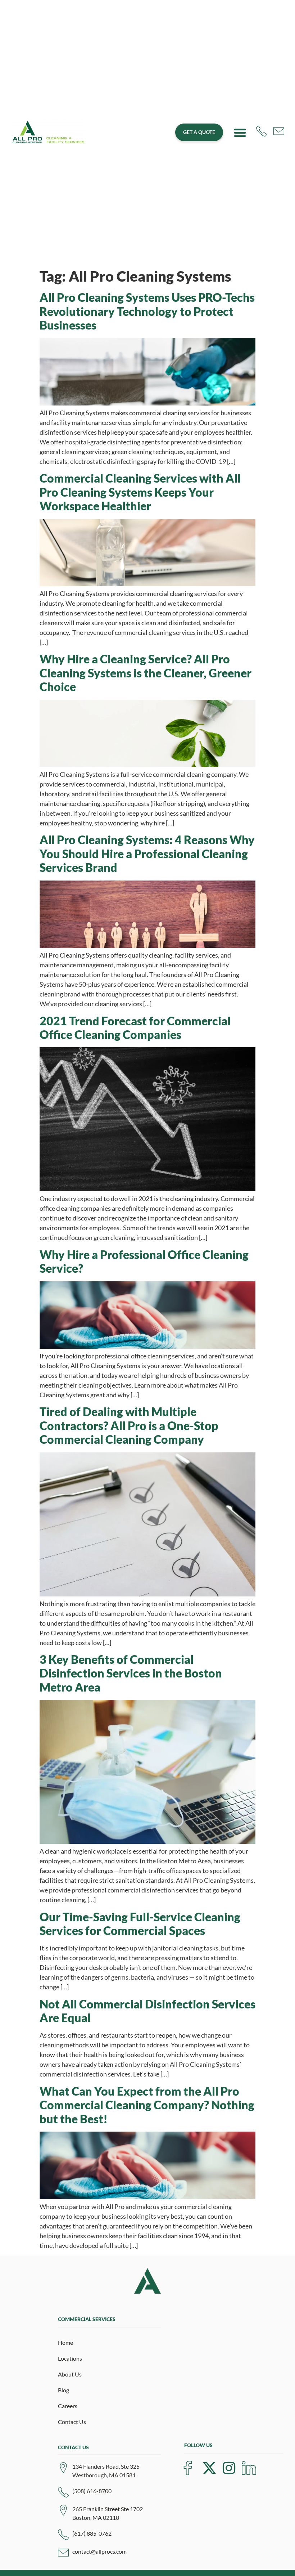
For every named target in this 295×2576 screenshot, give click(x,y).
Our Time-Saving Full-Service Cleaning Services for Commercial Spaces (140, 1924)
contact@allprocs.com (99, 2551)
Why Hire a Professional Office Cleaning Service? (144, 1261)
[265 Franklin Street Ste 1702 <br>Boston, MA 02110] (63, 2510)
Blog (63, 2390)
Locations (70, 2358)
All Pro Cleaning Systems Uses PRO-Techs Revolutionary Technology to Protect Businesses (147, 311)
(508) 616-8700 (92, 2491)
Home (65, 2342)
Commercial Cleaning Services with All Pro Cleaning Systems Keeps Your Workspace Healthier (140, 492)
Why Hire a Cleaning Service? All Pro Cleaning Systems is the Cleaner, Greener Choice (146, 673)
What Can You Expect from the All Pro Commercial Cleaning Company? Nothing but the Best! (147, 2105)
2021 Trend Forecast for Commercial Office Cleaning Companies (135, 1028)
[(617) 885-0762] (63, 2535)
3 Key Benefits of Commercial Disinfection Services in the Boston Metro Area (131, 1673)
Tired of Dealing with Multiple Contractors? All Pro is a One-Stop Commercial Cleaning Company (129, 1425)
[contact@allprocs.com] (63, 2553)
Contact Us (72, 2422)
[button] (240, 133)
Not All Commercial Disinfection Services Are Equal (147, 2011)
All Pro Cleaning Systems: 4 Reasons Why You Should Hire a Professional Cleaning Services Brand (147, 854)
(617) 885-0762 (92, 2533)
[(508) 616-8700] (63, 2492)
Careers (68, 2406)
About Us (70, 2374)
